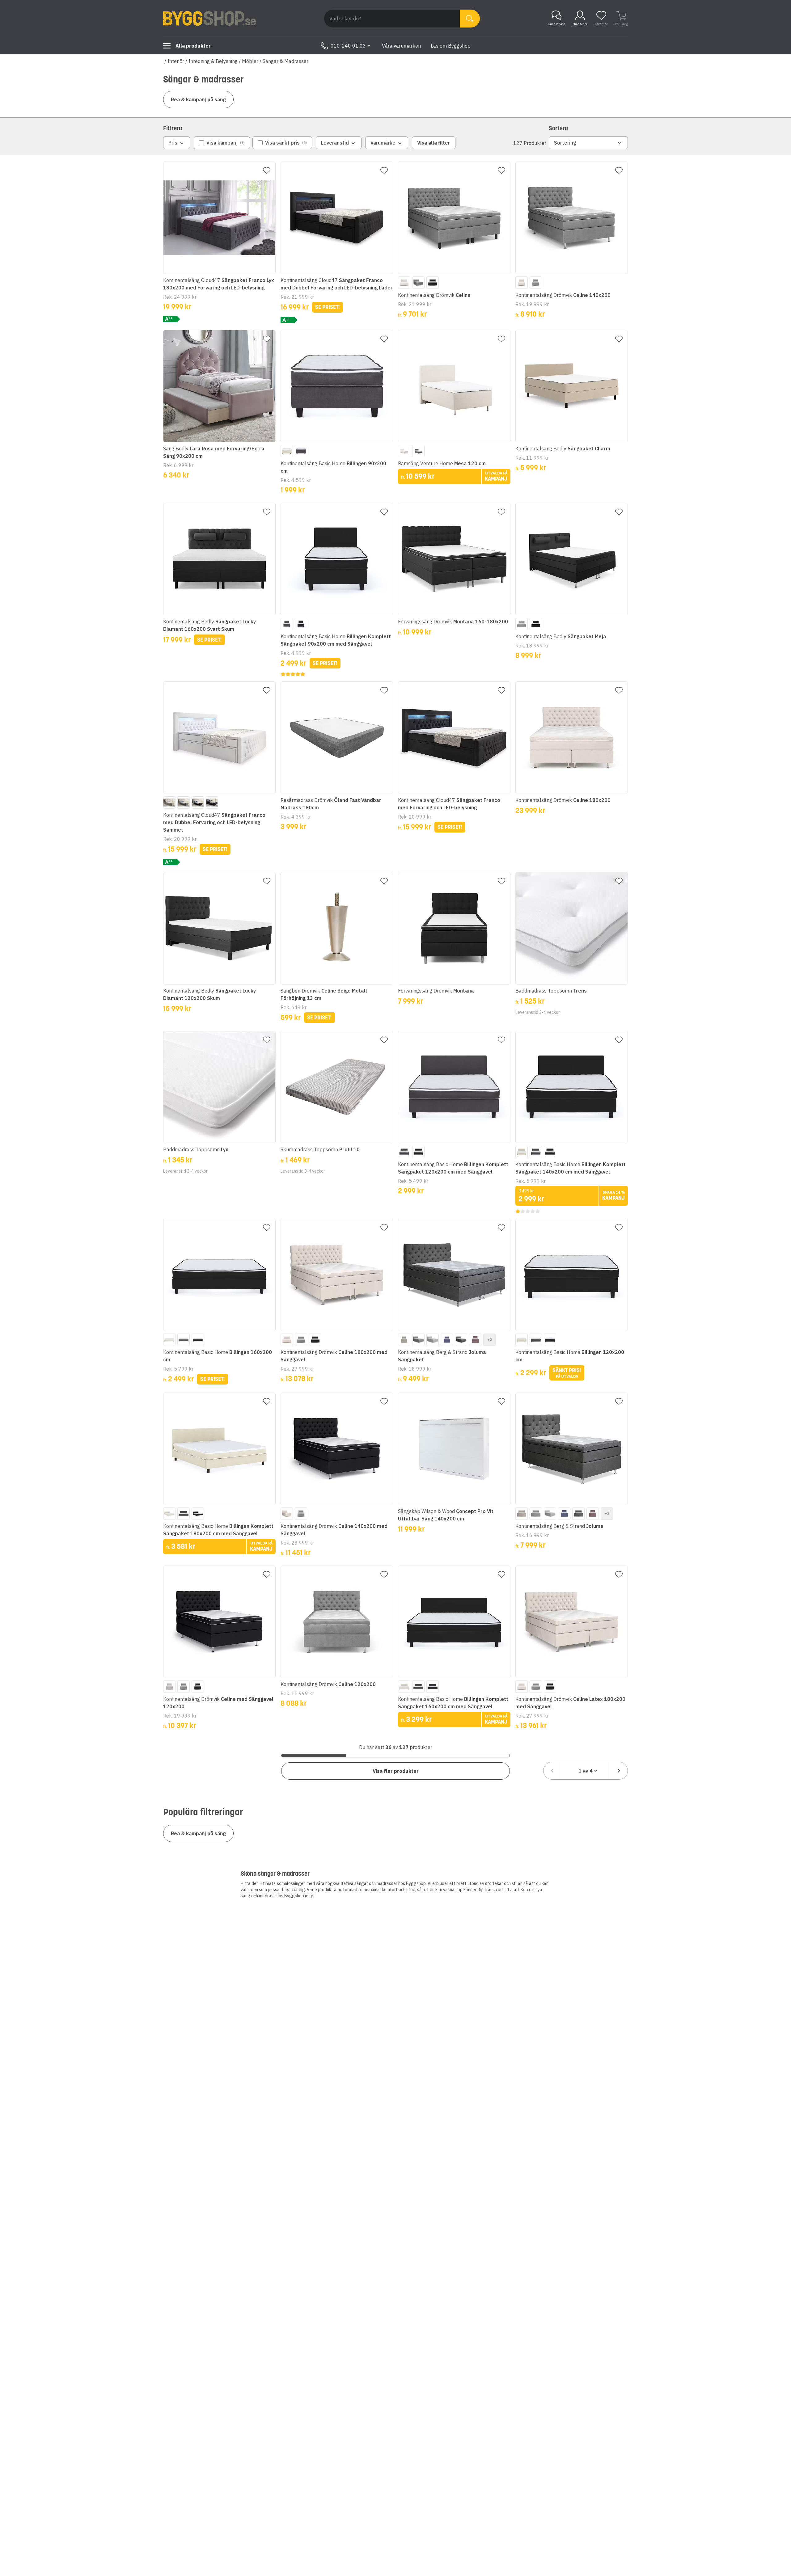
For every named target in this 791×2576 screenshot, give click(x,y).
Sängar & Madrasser (286, 61)
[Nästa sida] (619, 1771)
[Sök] (470, 19)
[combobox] (586, 1771)
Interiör (176, 61)
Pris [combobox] (173, 143)
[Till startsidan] (209, 19)
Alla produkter (193, 46)
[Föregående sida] (552, 1771)
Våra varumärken (401, 46)
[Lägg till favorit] (267, 171)
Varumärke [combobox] (383, 143)
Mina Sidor (580, 24)
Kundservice (556, 24)
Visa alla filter (434, 143)
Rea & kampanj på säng (198, 99)
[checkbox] (222, 143)
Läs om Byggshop (451, 46)
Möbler (250, 61)
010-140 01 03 (348, 46)
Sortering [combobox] (565, 143)
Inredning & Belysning (213, 61)
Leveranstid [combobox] (335, 143)
